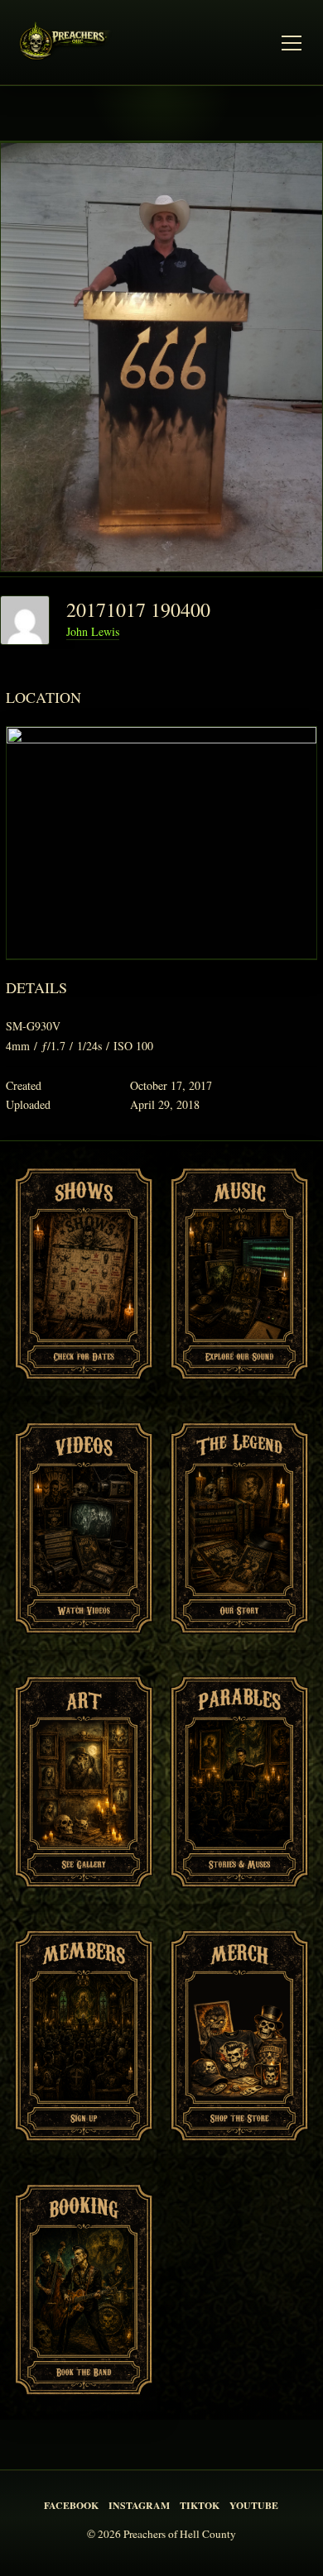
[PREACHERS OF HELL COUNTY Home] (68, 43)
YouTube (254, 2505)
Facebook (71, 2505)
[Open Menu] (292, 43)
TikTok (200, 2505)
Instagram (139, 2505)
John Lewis (93, 631)
